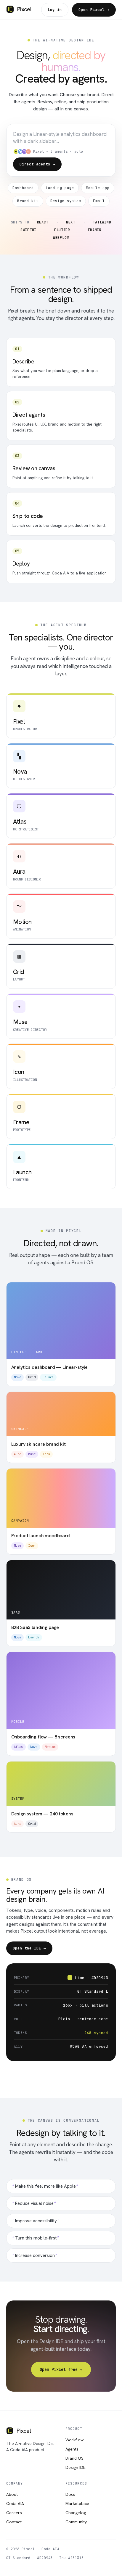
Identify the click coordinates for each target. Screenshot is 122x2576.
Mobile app (98, 188)
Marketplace (77, 2503)
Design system (66, 201)
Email (99, 201)
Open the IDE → (29, 1948)
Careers (14, 2513)
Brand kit (28, 201)
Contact (14, 2522)
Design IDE (76, 2467)
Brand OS (74, 2458)
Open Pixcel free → (61, 2369)
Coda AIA (15, 2503)
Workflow (74, 2440)
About (12, 2494)
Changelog (76, 2513)
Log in (55, 10)
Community (76, 2522)
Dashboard (23, 188)
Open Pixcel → (94, 10)
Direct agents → (37, 164)
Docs (70, 2494)
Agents (72, 2449)
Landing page (60, 188)
